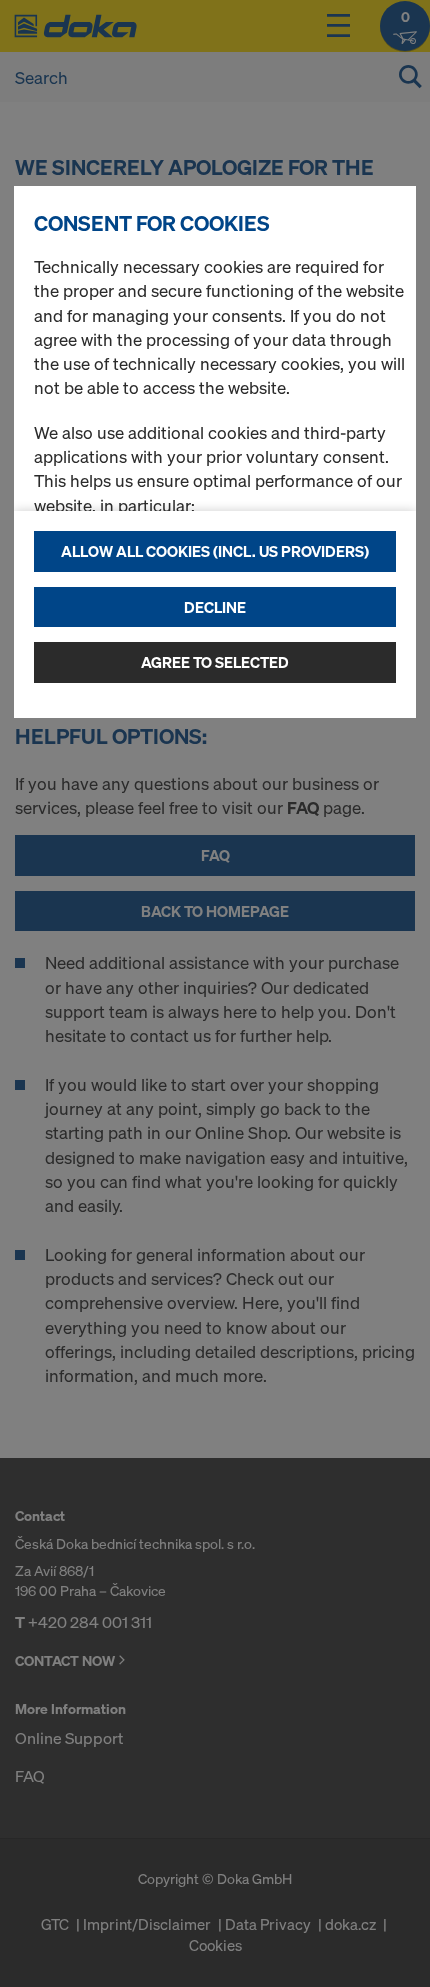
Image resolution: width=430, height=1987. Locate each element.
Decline (215, 607)
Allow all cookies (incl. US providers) (215, 551)
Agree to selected (215, 662)
